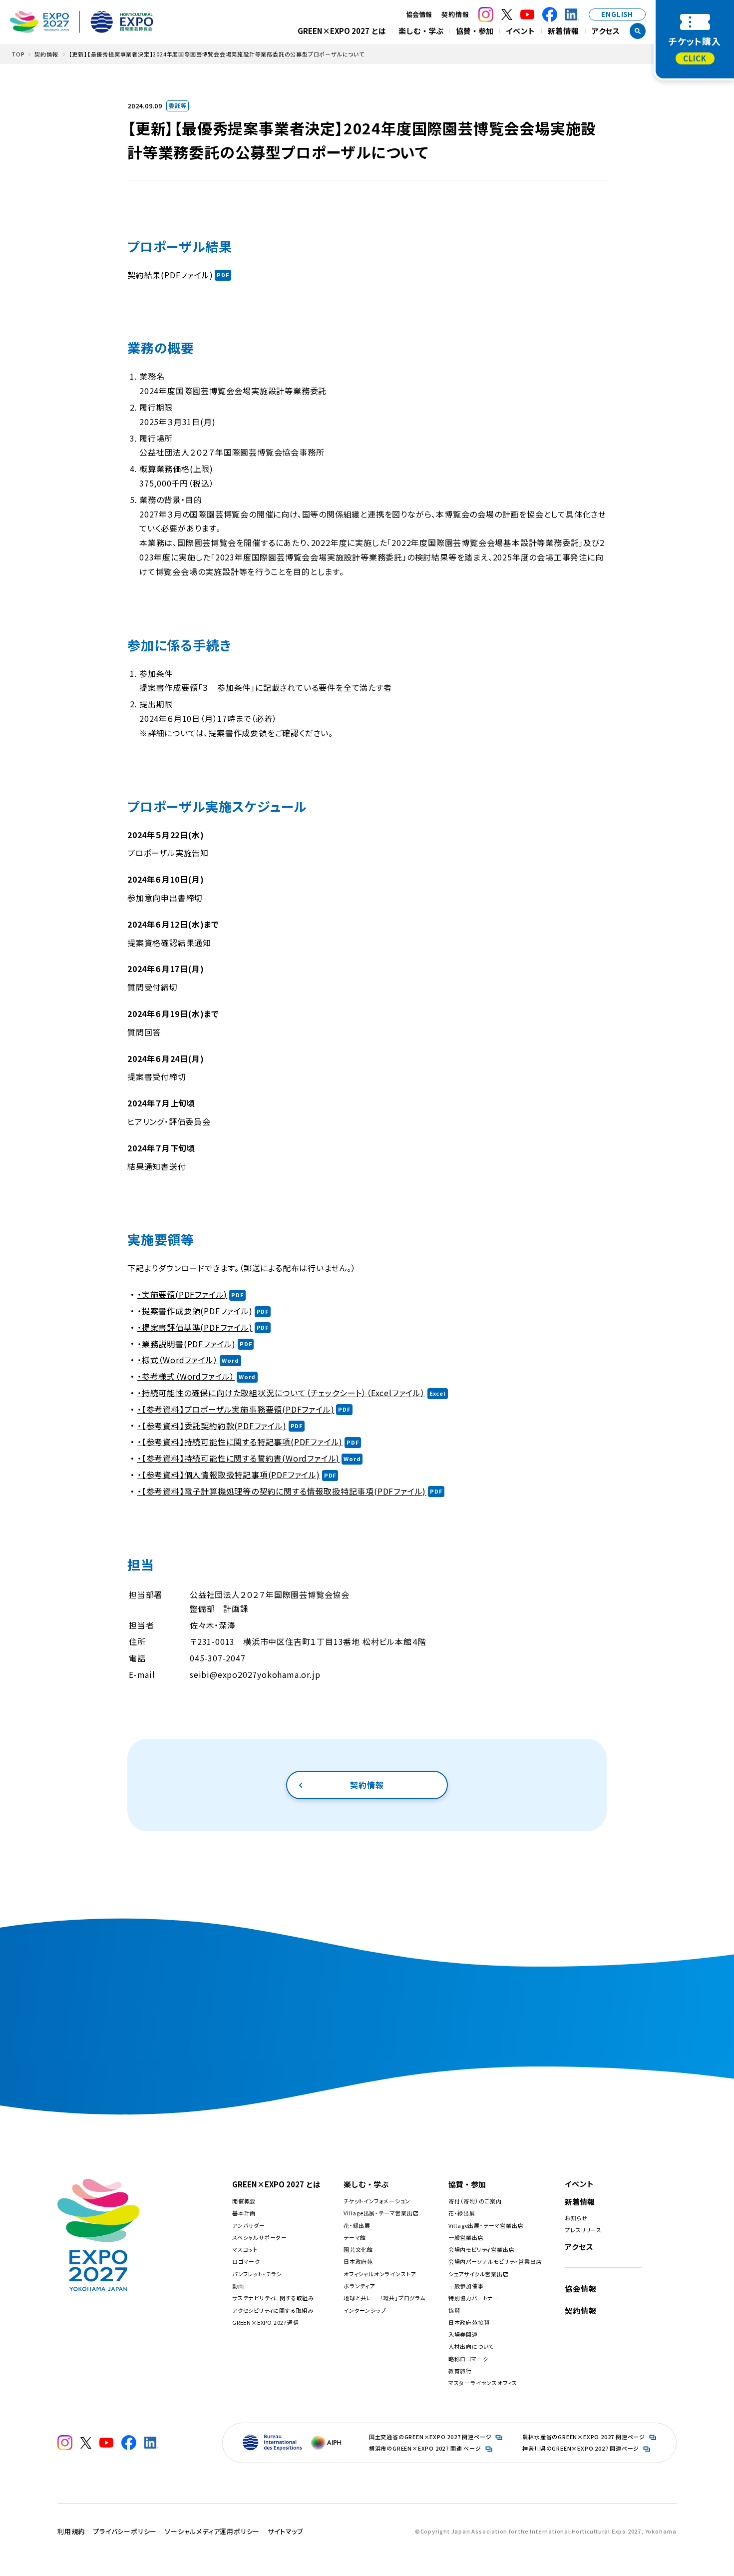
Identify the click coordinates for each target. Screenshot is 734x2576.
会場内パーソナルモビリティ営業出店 (495, 2261)
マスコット (245, 2249)
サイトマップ (286, 2531)
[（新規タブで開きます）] (486, 14)
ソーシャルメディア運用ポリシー (212, 2531)
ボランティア (359, 2286)
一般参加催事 (466, 2286)
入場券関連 (463, 2334)
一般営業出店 (466, 2237)
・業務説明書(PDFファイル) (186, 1344)
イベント (520, 31)
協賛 (454, 2310)
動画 (238, 2286)
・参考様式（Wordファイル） (186, 1376)
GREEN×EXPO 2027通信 (266, 2322)
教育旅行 (460, 2371)
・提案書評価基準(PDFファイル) (195, 1327)
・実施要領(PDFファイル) (182, 1294)
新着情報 (563, 31)
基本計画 (244, 2213)
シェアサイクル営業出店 (479, 2274)
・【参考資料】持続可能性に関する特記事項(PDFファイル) (240, 1442)
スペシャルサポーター (260, 2237)
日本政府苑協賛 (469, 2322)
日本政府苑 (358, 2261)
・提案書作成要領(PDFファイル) (195, 1311)
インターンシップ (365, 2310)
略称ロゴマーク (468, 2359)
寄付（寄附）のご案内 (475, 2201)
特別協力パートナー (474, 2298)
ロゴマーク (246, 2261)
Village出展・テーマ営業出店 (381, 2213)
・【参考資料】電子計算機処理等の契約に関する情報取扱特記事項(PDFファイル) (282, 1491)
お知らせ (576, 2218)
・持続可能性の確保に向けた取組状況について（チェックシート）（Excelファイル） (281, 1393)
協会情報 (580, 2289)
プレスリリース (583, 2230)
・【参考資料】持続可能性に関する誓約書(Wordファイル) (238, 1458)
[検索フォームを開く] (638, 31)
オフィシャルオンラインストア (380, 2274)
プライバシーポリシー (125, 2531)
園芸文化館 (358, 2249)
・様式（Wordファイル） (178, 1360)
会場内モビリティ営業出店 (482, 2249)
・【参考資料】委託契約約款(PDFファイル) (212, 1426)
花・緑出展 (357, 2225)
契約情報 (455, 14)
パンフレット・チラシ (257, 2274)
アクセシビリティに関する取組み (273, 2310)
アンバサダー (249, 2225)
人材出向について (471, 2346)
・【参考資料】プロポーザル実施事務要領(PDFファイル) (236, 1409)
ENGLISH (617, 14)
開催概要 (244, 2201)
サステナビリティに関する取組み (273, 2298)
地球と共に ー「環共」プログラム (384, 2298)
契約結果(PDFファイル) (170, 275)
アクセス (606, 31)
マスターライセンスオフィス (483, 2383)
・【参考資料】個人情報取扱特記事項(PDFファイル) (229, 1475)
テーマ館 (355, 2237)
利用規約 (71, 2531)
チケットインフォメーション (377, 2201)
